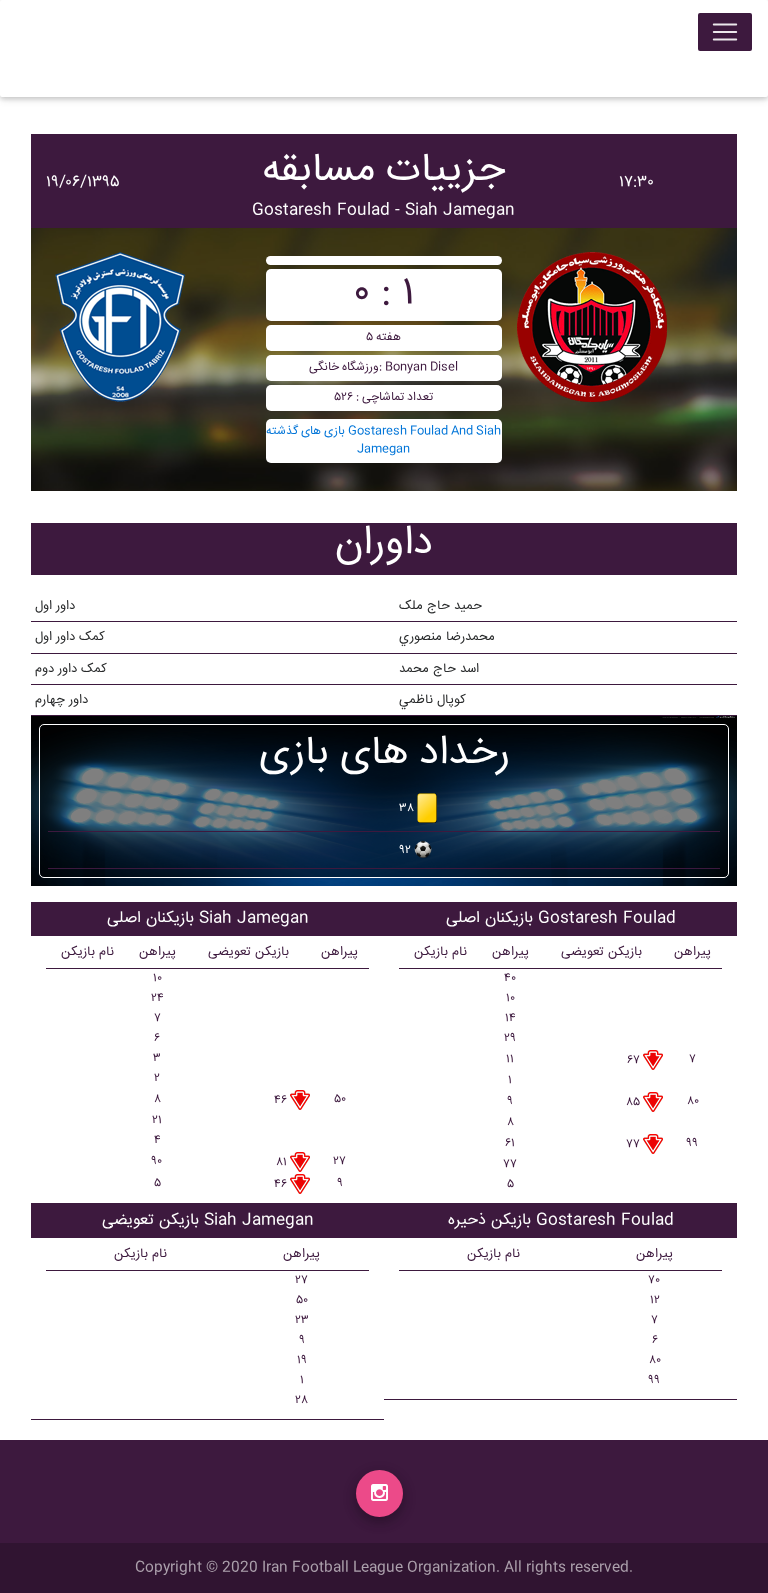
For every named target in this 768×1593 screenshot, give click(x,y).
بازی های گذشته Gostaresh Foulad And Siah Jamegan (383, 440)
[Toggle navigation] (725, 32)
